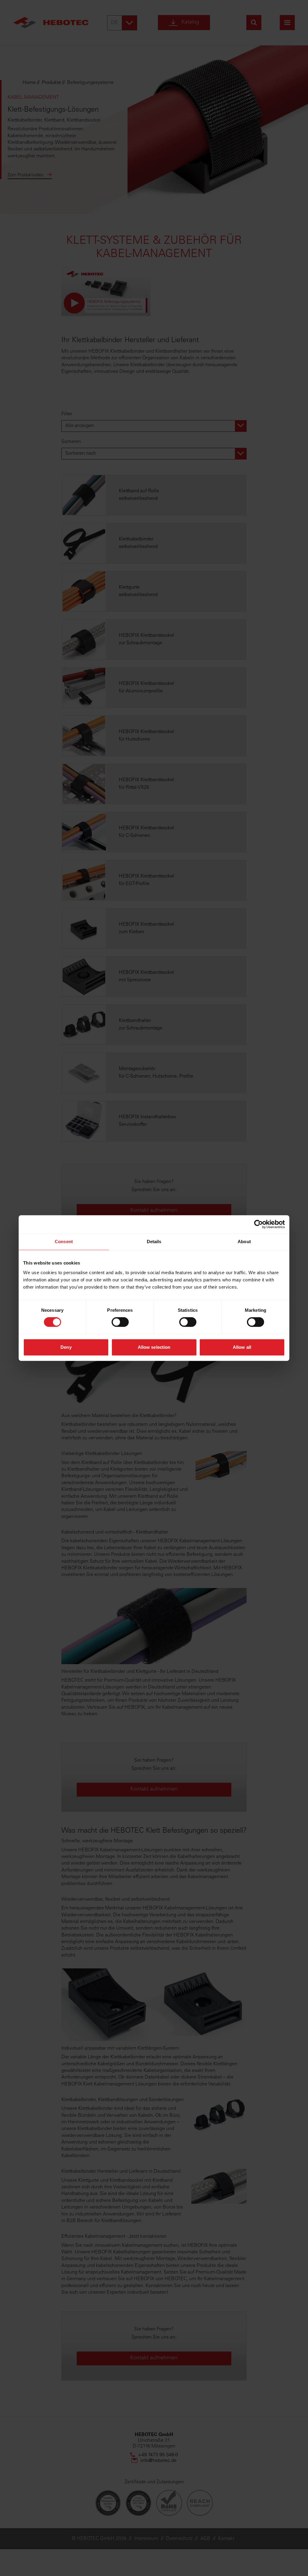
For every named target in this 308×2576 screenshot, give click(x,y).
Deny (66, 1347)
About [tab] (244, 1242)
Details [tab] (154, 1242)
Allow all (242, 1347)
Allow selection (154, 1347)
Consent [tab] (64, 1242)
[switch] (120, 1322)
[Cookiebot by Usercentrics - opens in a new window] (259, 1224)
